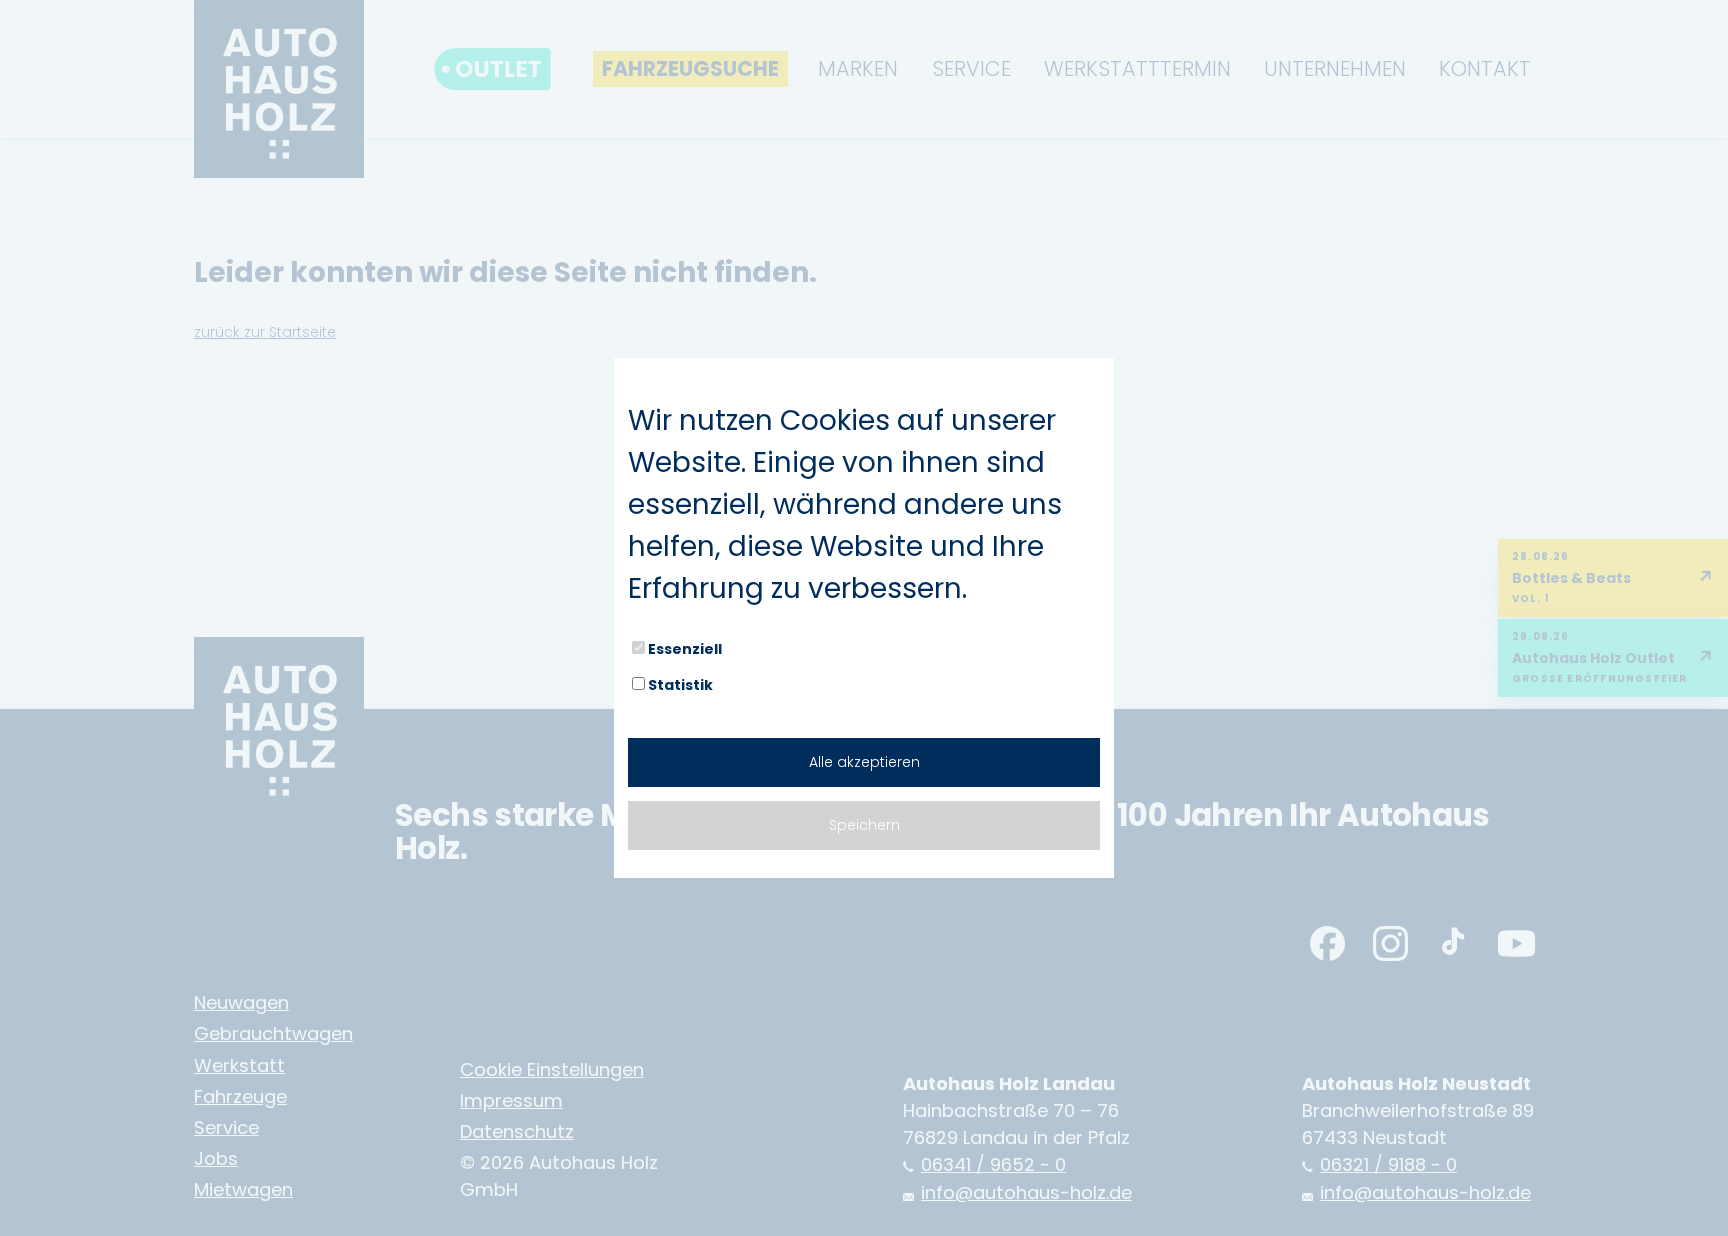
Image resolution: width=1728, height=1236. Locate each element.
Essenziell (685, 649)
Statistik (680, 685)
